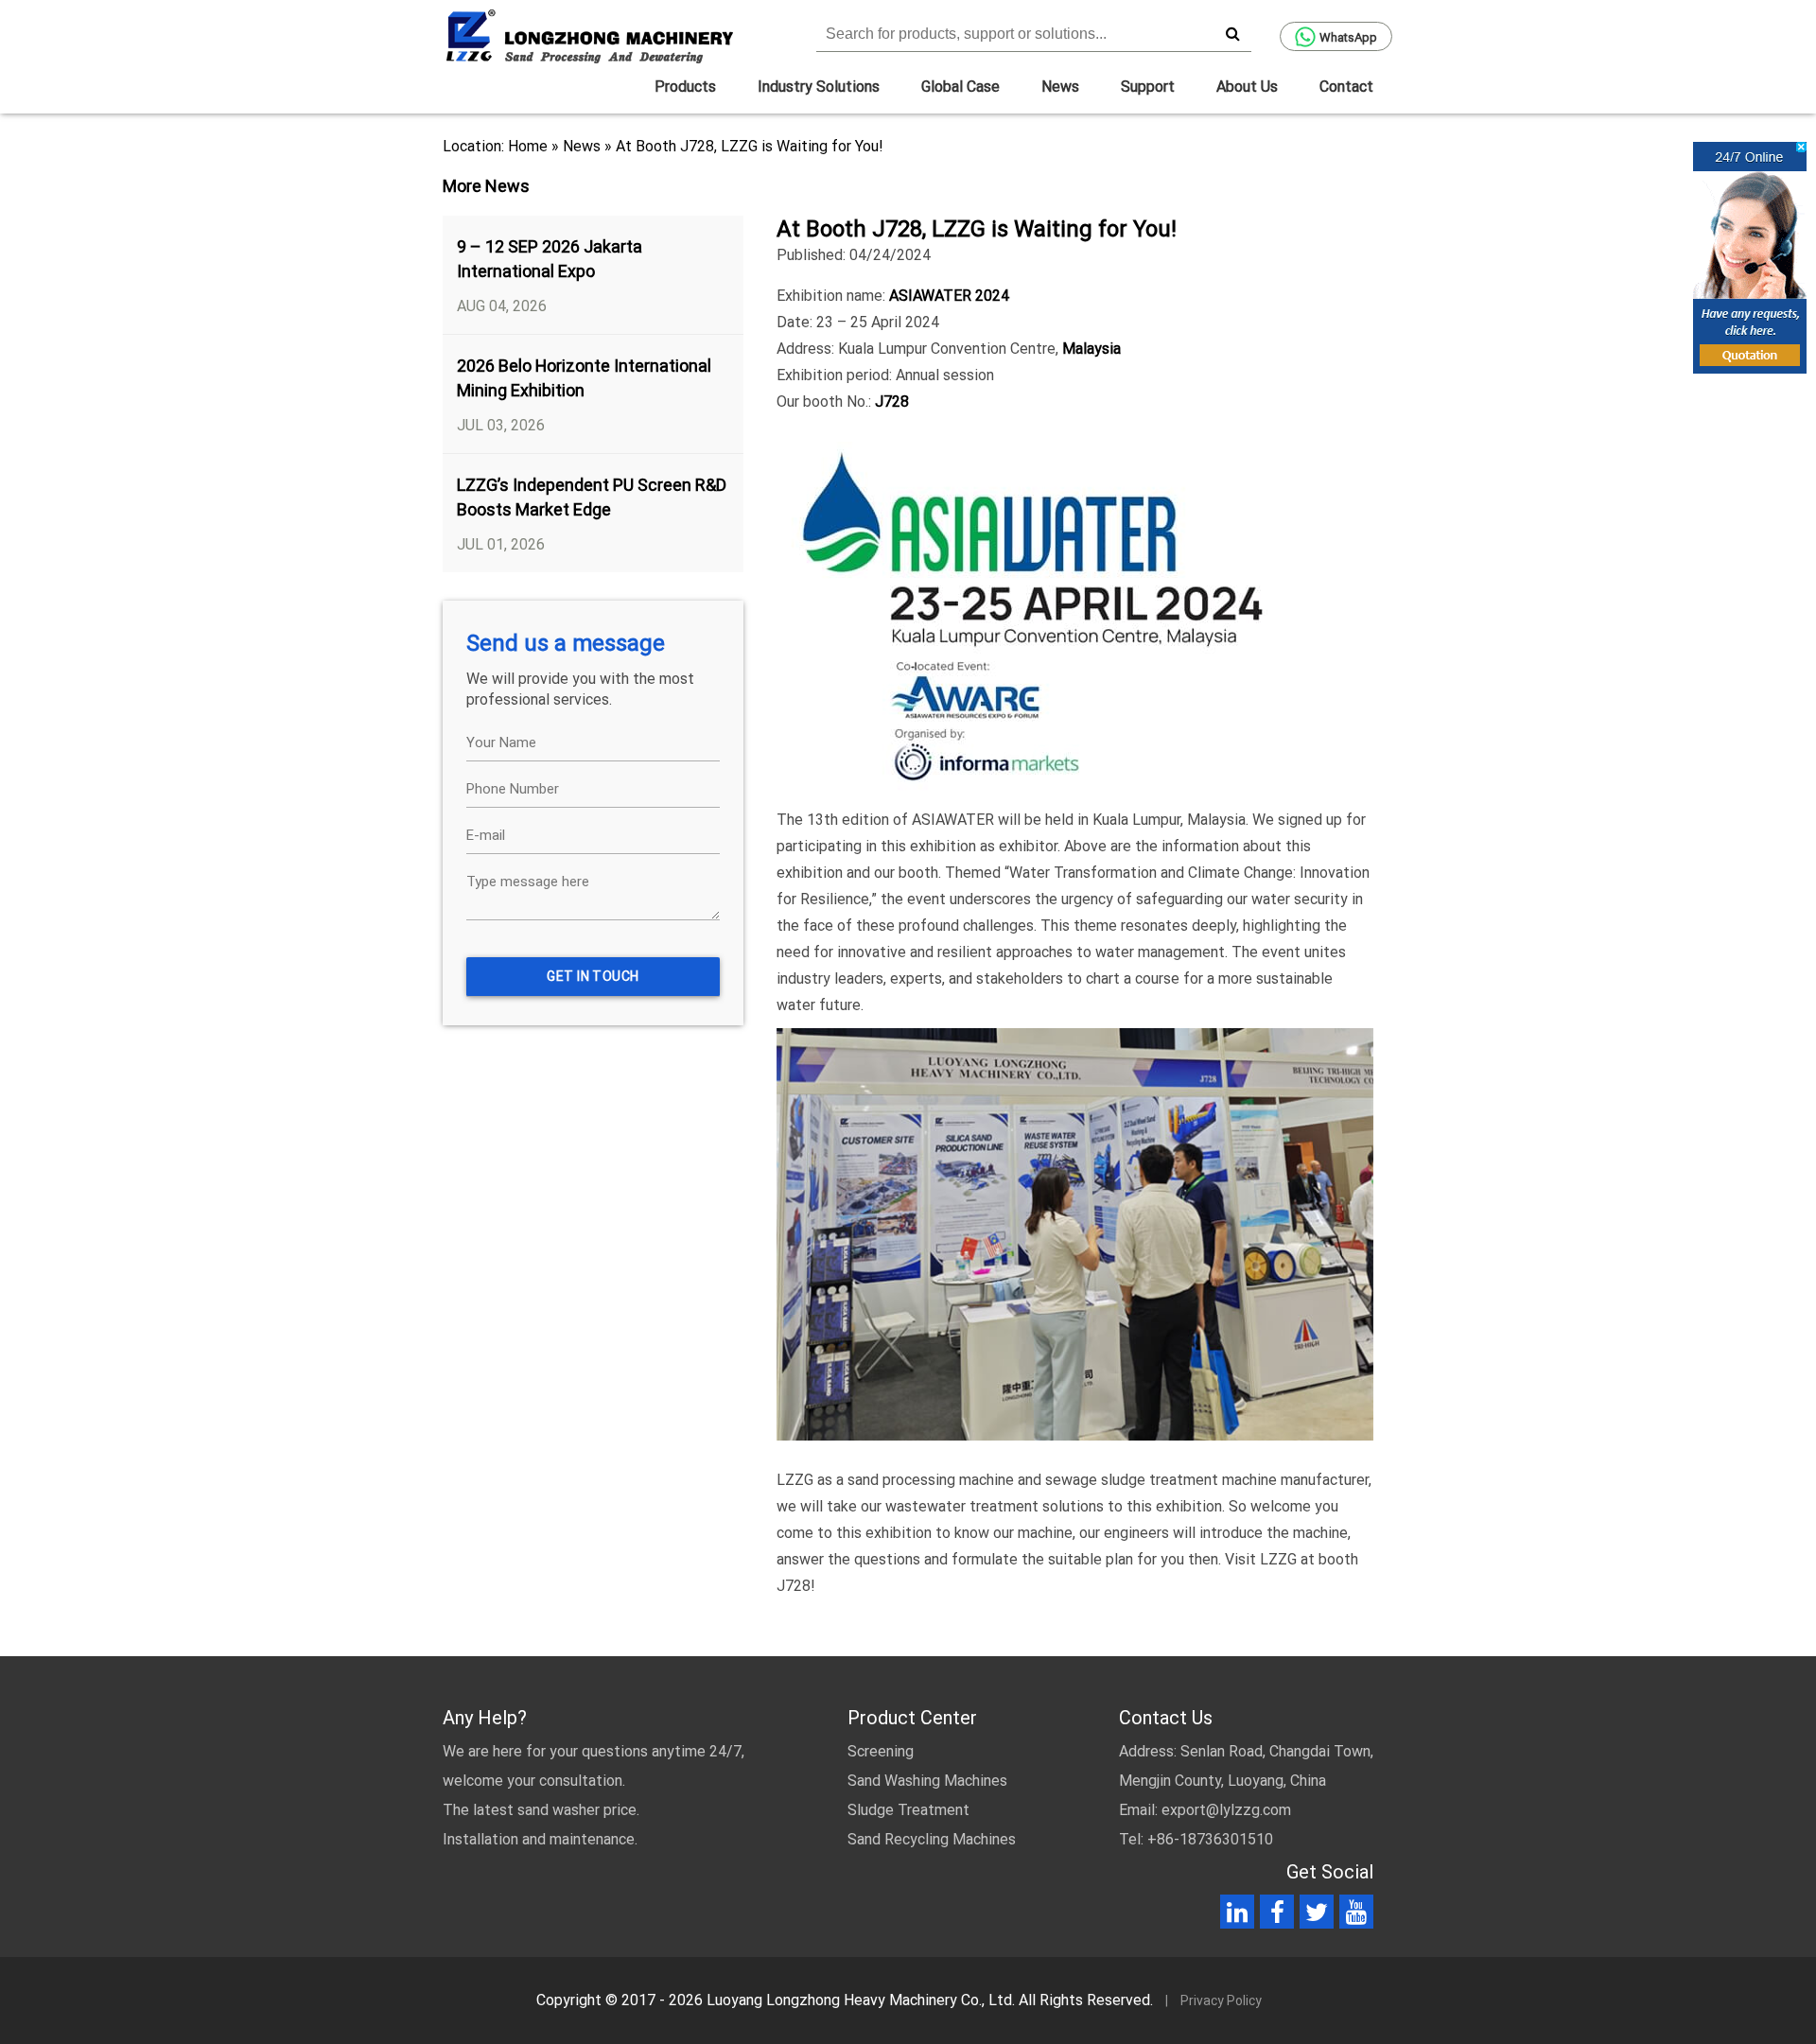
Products (685, 87)
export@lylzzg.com (1226, 1810)
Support (1148, 87)
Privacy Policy (1221, 2000)
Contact (1346, 87)
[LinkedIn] (1237, 1916)
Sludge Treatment (908, 1810)
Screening (881, 1751)
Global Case (960, 87)
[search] (1232, 33)
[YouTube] (1356, 1916)
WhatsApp (1348, 37)
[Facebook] (1277, 1916)
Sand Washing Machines (927, 1781)
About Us (1247, 87)
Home (528, 146)
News (1060, 87)
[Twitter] (1317, 1916)
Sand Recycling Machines (932, 1839)
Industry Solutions (819, 87)
